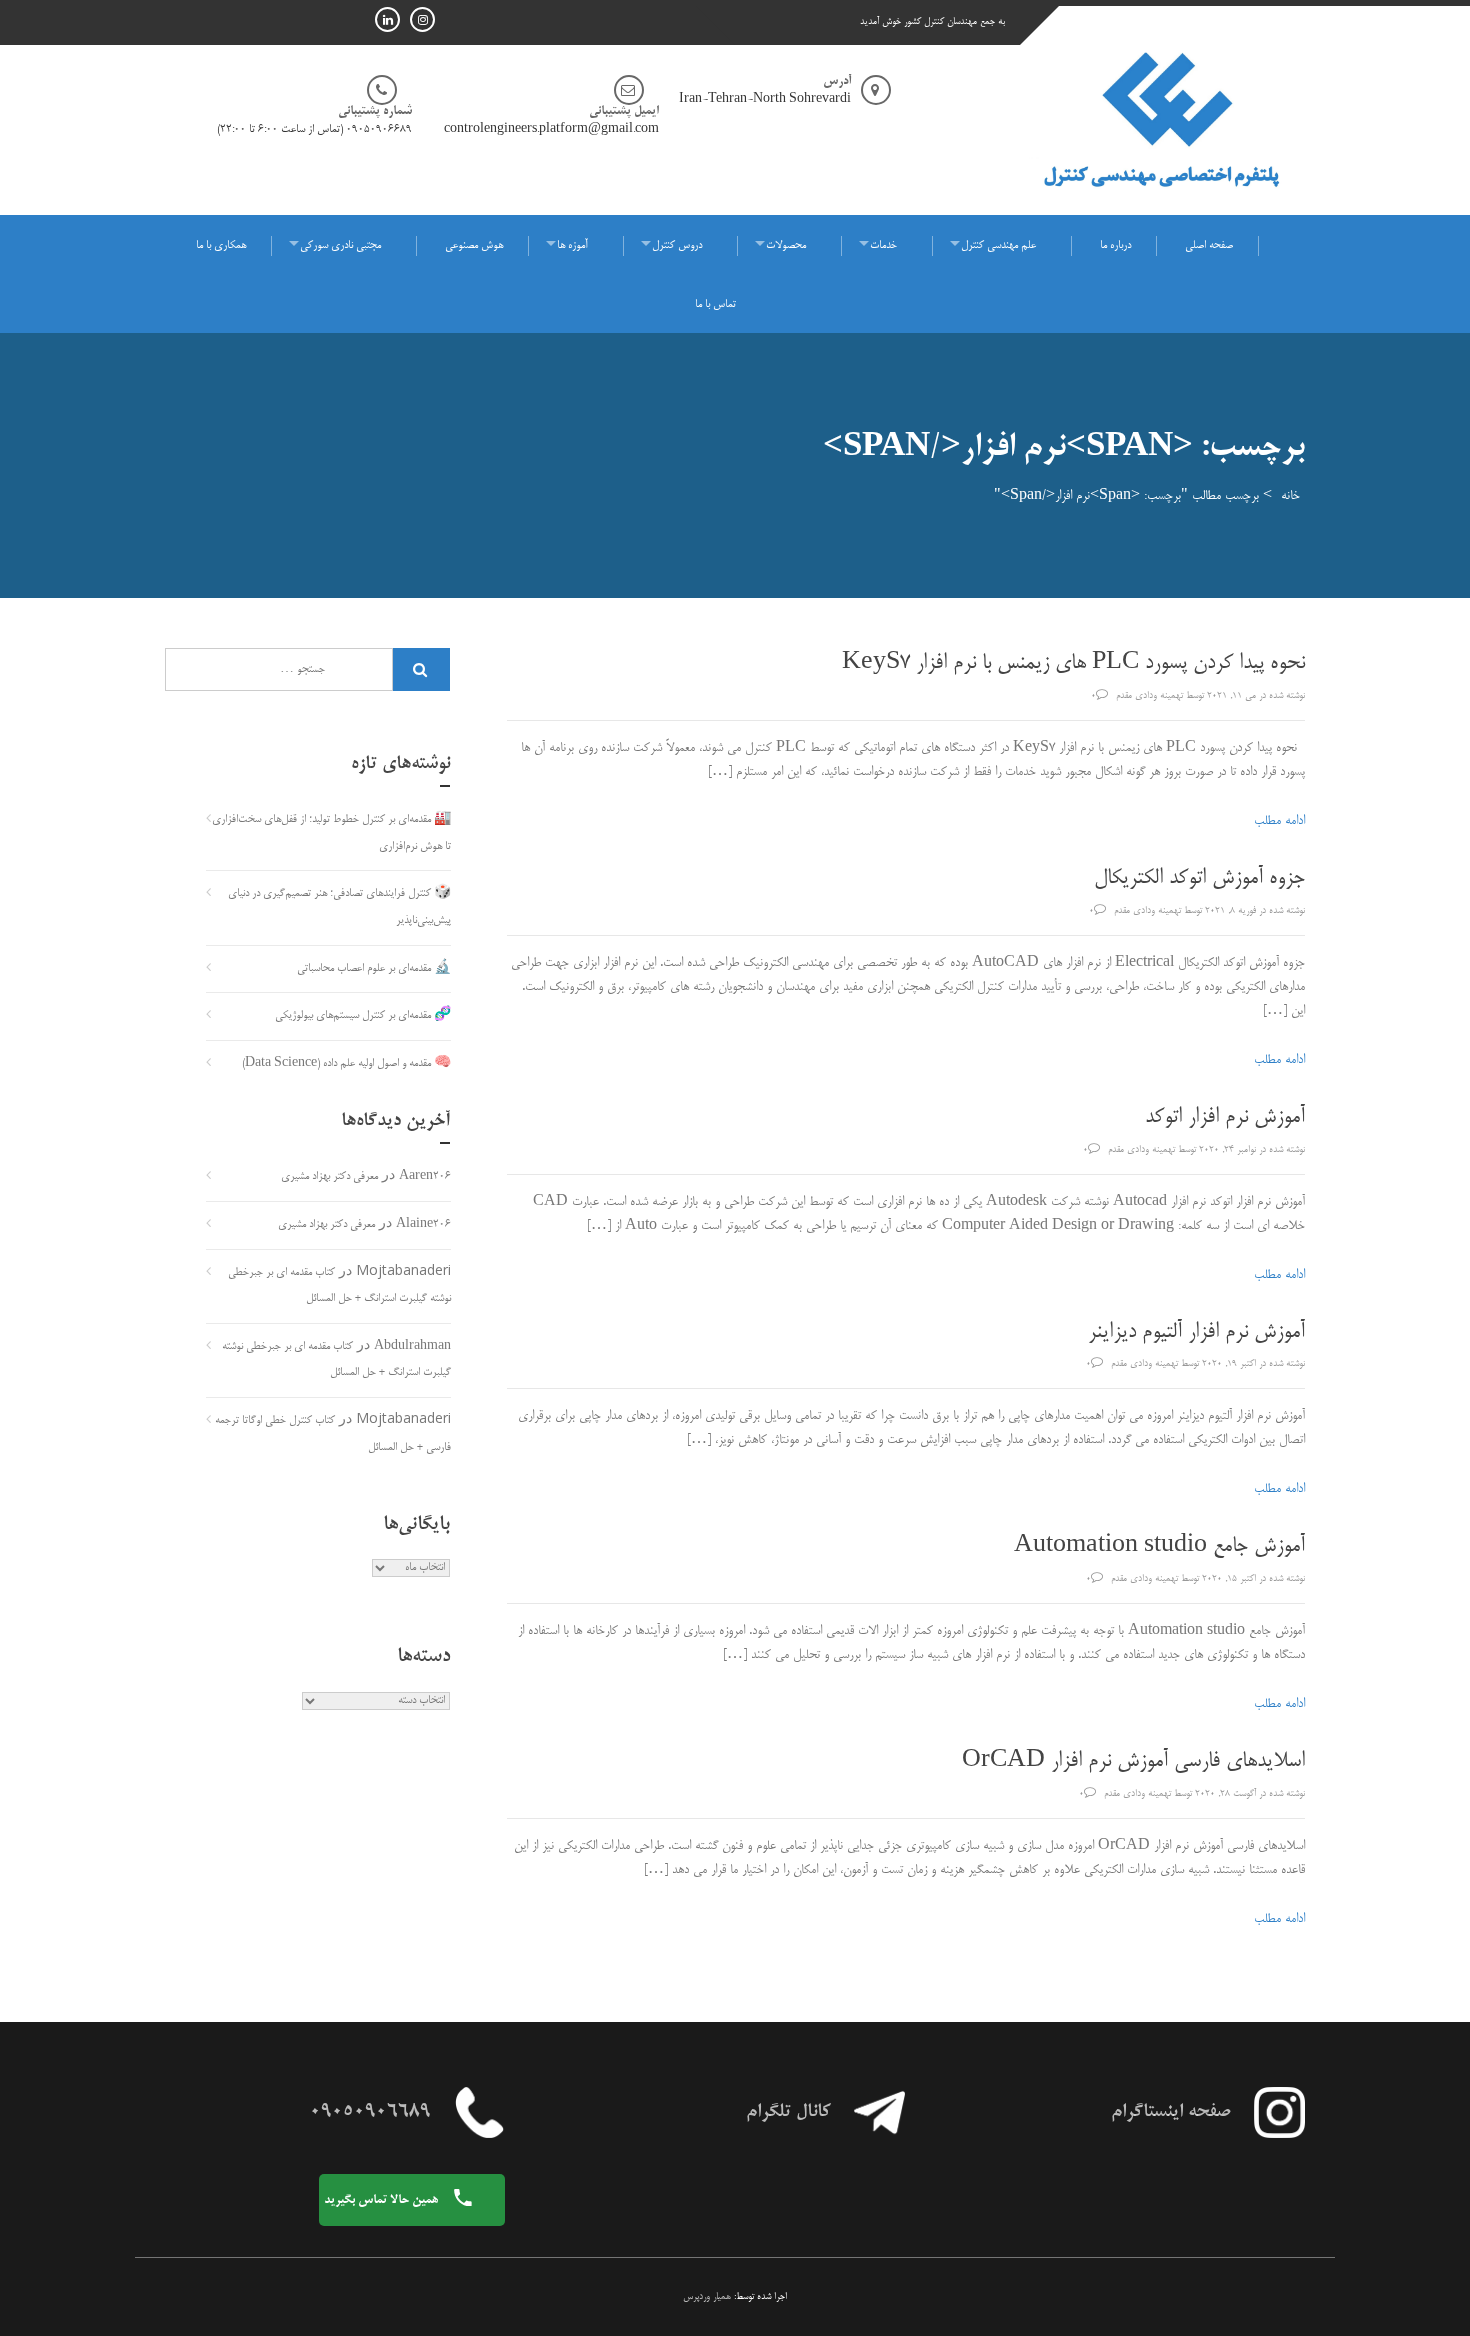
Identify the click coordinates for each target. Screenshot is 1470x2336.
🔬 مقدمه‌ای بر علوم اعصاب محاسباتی (374, 969)
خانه (1290, 496)
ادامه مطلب (1279, 821)
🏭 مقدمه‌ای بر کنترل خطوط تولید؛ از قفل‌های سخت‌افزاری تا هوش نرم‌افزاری (331, 833)
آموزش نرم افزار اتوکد (1225, 1118)
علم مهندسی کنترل (998, 246)
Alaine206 (423, 1225)
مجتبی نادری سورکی (340, 246)
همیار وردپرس (707, 2297)
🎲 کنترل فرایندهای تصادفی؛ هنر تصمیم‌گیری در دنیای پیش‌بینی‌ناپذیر (339, 907)
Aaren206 (425, 1177)
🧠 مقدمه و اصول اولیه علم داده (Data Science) (346, 1064)
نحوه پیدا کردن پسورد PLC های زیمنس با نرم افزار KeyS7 (1073, 664)
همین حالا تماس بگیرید (382, 2200)
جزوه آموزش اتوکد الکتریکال (1199, 879)
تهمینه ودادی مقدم (1149, 696)
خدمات (883, 246)
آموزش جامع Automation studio (1159, 1547)
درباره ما (1115, 246)
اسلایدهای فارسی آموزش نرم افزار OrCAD (1133, 1762)
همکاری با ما (221, 246)
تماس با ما (715, 305)
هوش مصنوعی (474, 246)
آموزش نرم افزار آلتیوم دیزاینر (1196, 1333)
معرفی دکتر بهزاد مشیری (329, 1177)
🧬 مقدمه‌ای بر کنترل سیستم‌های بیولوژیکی (363, 1016)
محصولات (786, 246)
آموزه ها (572, 246)
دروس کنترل (677, 246)
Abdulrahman (412, 1347)
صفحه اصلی (1209, 246)
